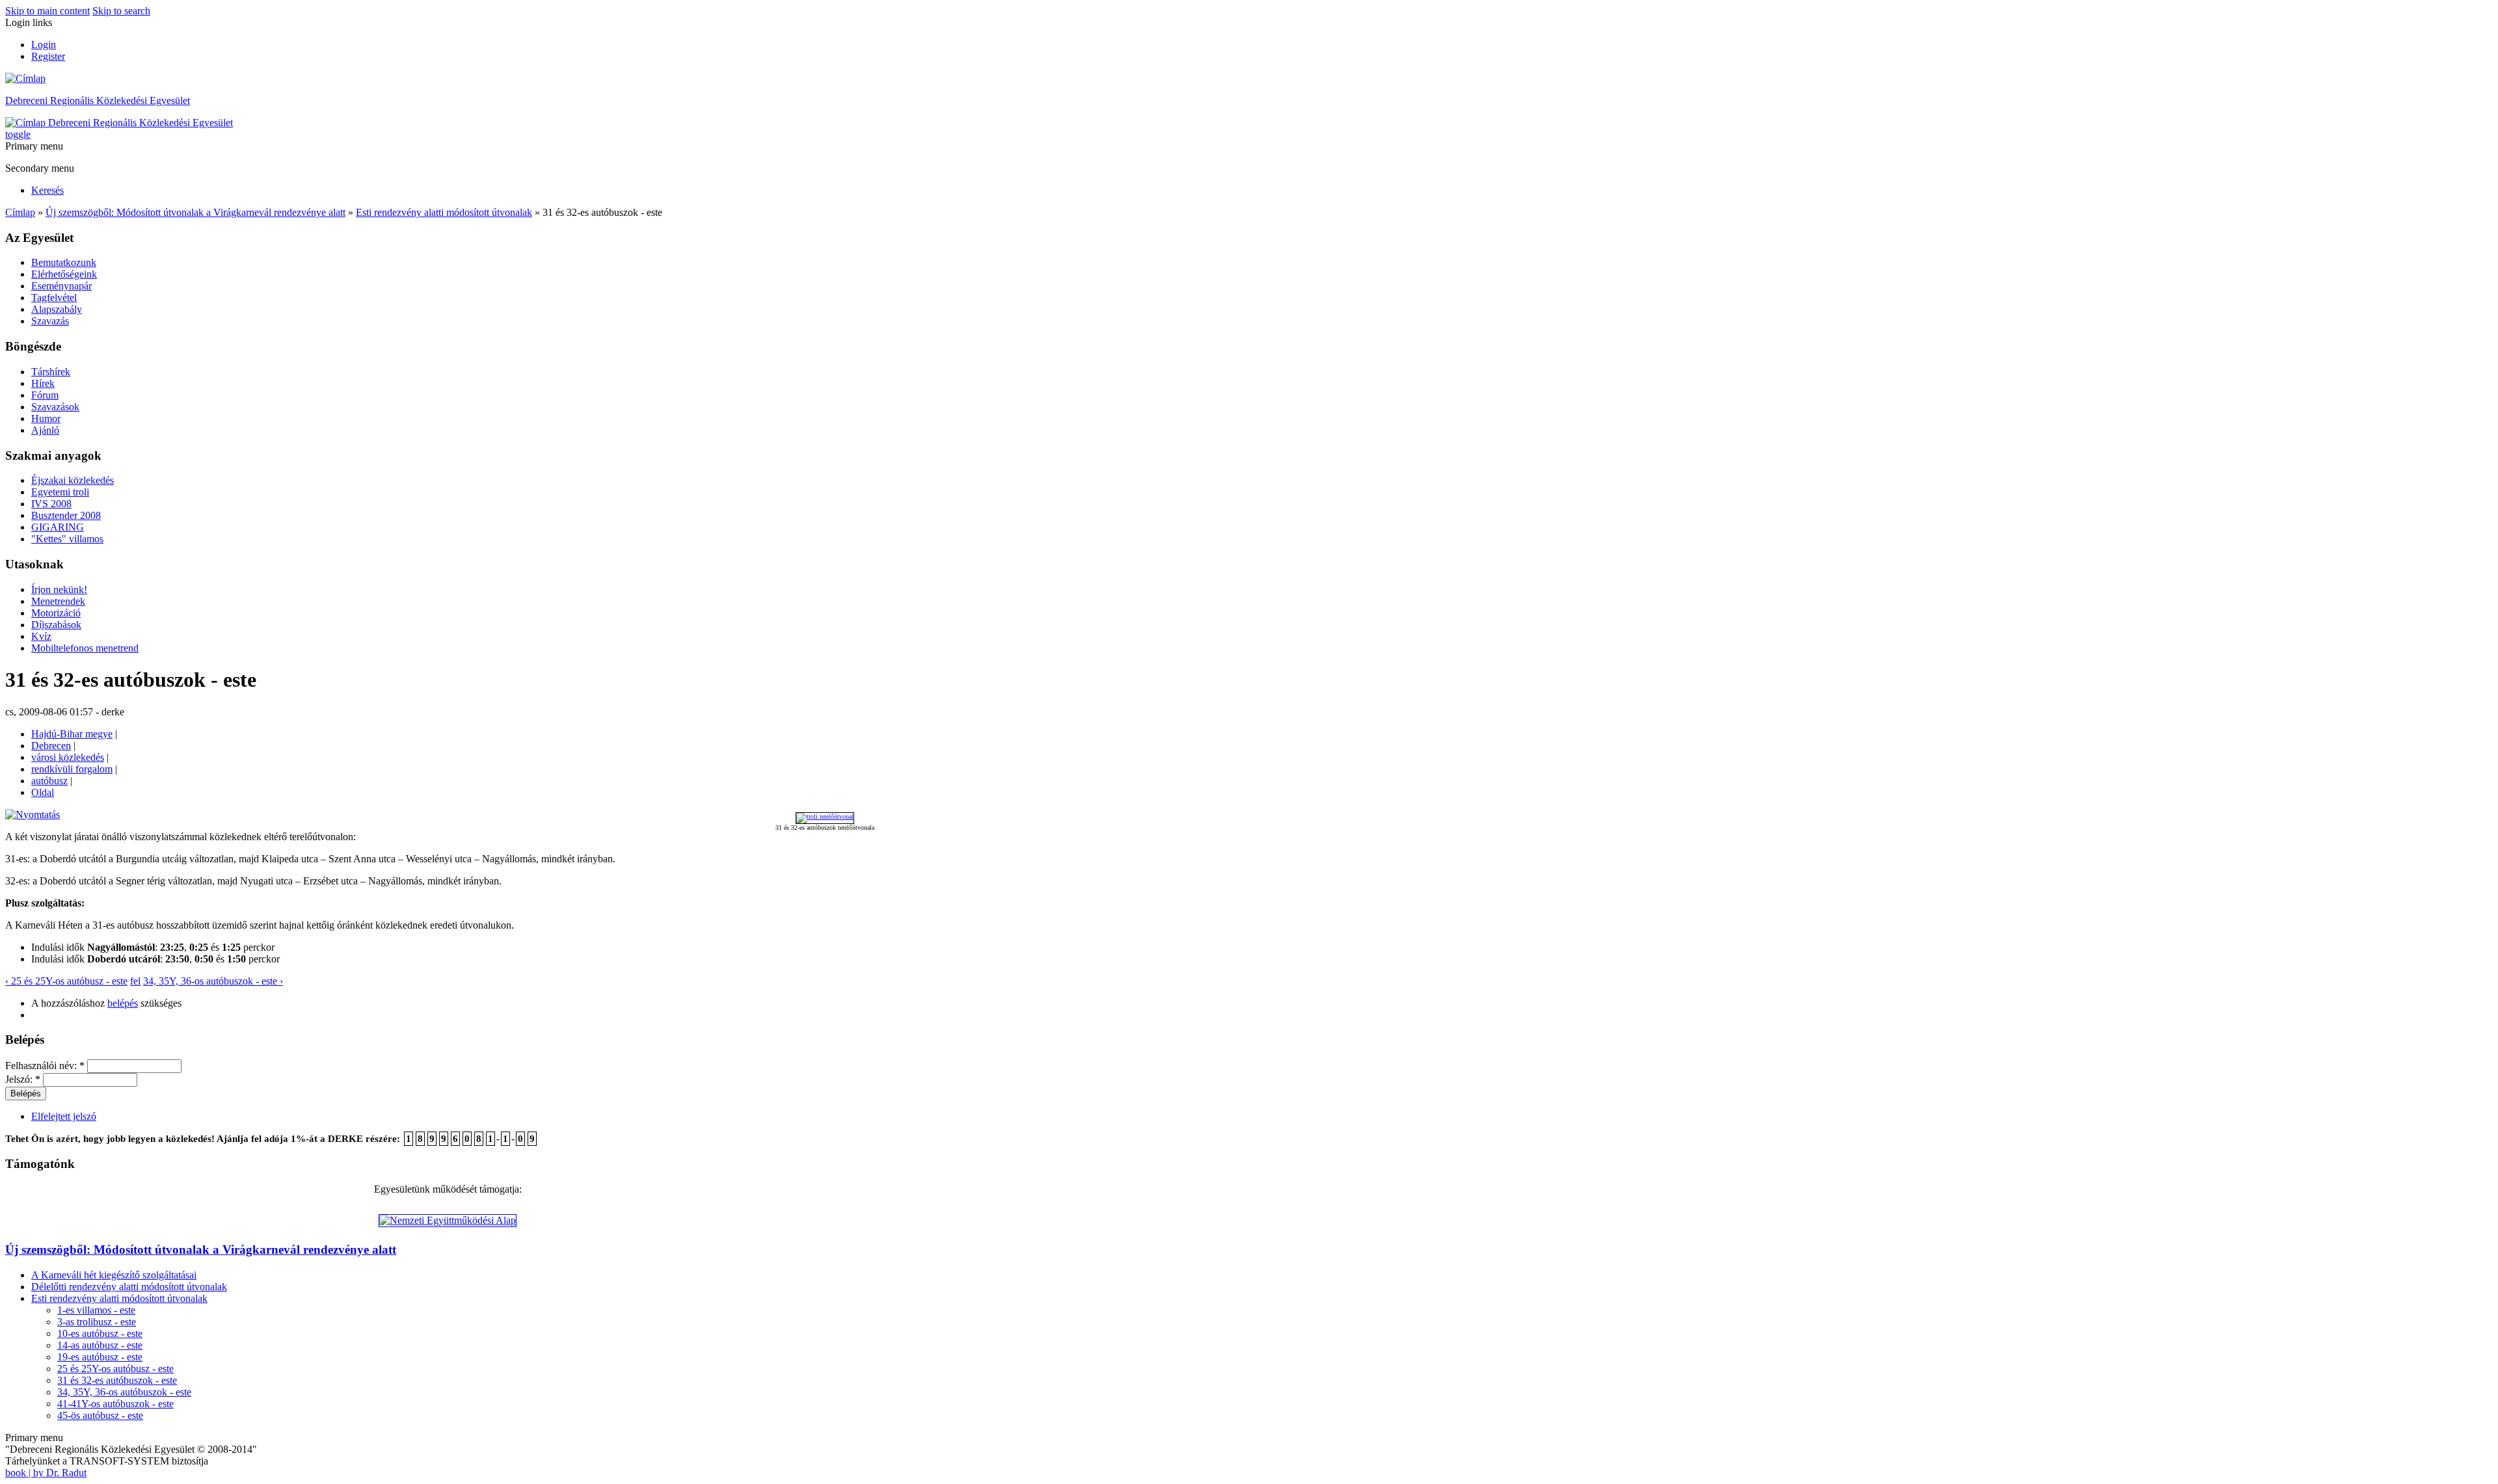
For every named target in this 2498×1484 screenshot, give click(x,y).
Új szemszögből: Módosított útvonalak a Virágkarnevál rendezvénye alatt (195, 212)
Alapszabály (57, 309)
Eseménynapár (61, 286)
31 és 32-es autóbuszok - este (117, 1380)
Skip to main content (47, 11)
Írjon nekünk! (59, 590)
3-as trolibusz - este (97, 1322)
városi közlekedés (68, 757)
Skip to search (121, 11)
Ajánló (45, 430)
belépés (123, 1003)
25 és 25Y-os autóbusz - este (115, 1369)
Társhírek (51, 372)
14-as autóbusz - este (100, 1345)
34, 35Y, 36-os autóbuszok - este (124, 1392)
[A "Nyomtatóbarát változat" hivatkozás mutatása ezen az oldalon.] (33, 815)
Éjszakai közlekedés (73, 480)
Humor (46, 418)
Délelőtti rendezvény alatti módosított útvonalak (129, 1287)
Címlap (20, 212)
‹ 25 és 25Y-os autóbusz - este (66, 981)
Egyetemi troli (60, 492)
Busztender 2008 (66, 515)
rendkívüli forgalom (72, 769)
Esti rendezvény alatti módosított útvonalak (444, 212)
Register (48, 56)
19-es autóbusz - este (100, 1357)
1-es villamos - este (96, 1310)
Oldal (43, 792)
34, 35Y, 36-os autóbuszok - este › (213, 981)
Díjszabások (56, 625)
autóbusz (49, 781)
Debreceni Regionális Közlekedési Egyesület (98, 100)
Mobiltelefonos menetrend (85, 648)
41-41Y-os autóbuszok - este (115, 1404)
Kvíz (41, 636)
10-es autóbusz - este (100, 1333)
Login (44, 45)
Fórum (45, 395)
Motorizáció (56, 613)
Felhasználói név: (45, 1066)
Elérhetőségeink (64, 274)
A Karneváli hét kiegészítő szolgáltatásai (114, 1275)
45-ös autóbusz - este (100, 1415)
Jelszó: (23, 1079)
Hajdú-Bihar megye (72, 734)
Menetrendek (58, 601)
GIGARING (58, 527)
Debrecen (51, 746)
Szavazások (55, 407)
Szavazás (50, 321)
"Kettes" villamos (67, 539)
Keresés (47, 190)
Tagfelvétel (54, 298)
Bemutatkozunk (64, 262)
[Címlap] (25, 78)
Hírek (43, 383)
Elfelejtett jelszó (64, 1116)
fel (135, 981)
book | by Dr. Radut (46, 1473)
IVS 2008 (51, 504)
